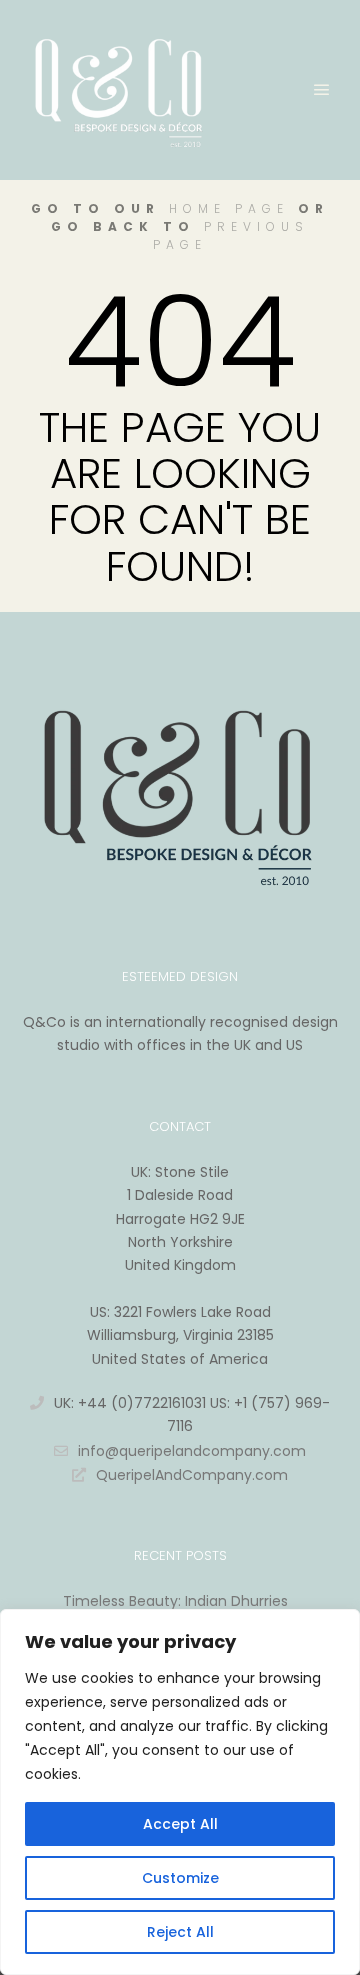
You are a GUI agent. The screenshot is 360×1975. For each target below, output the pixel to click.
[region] (180, 1792)
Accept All (180, 1824)
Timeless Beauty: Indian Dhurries (175, 1601)
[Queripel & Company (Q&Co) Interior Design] (120, 90)
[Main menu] (322, 90)
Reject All (180, 1932)
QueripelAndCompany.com (192, 1475)
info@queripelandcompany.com (192, 1451)
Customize (180, 1878)
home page (229, 208)
